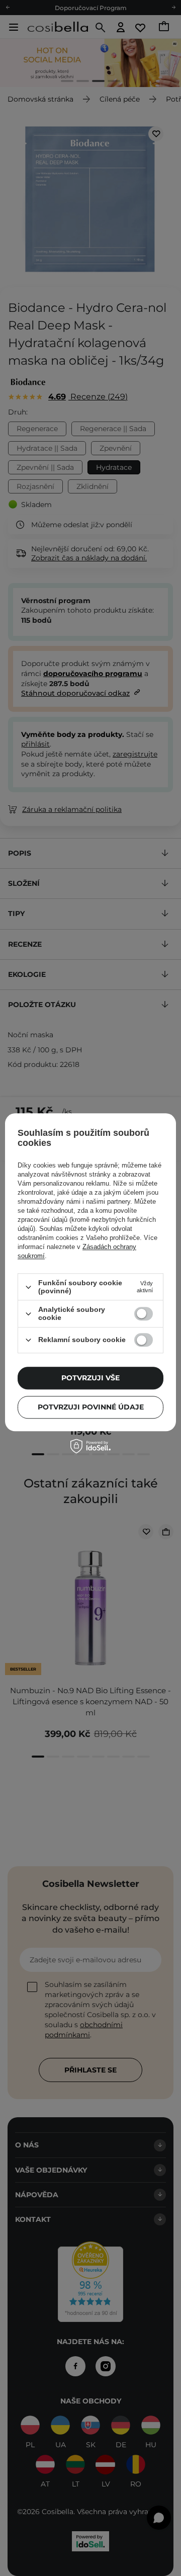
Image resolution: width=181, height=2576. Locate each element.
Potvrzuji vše (90, 1378)
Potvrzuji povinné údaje (91, 1407)
